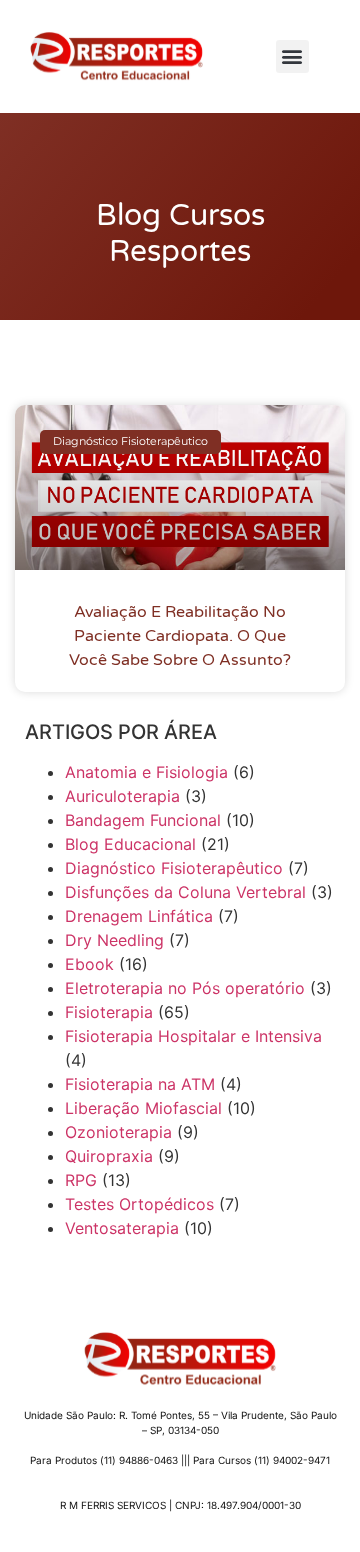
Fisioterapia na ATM (140, 1084)
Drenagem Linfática (139, 916)
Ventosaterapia (122, 1228)
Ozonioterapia (118, 1132)
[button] (292, 56)
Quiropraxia (109, 1156)
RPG (81, 1180)
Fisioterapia (109, 1012)
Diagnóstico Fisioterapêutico (174, 868)
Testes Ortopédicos (139, 1204)
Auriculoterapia (122, 796)
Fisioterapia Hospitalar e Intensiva (193, 1036)
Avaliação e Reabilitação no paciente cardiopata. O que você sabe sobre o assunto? (180, 636)
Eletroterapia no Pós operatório (185, 988)
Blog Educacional (130, 844)
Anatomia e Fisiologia (146, 772)
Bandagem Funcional (143, 820)
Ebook (89, 964)
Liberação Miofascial (143, 1108)
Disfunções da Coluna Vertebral (185, 892)
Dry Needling (114, 940)
